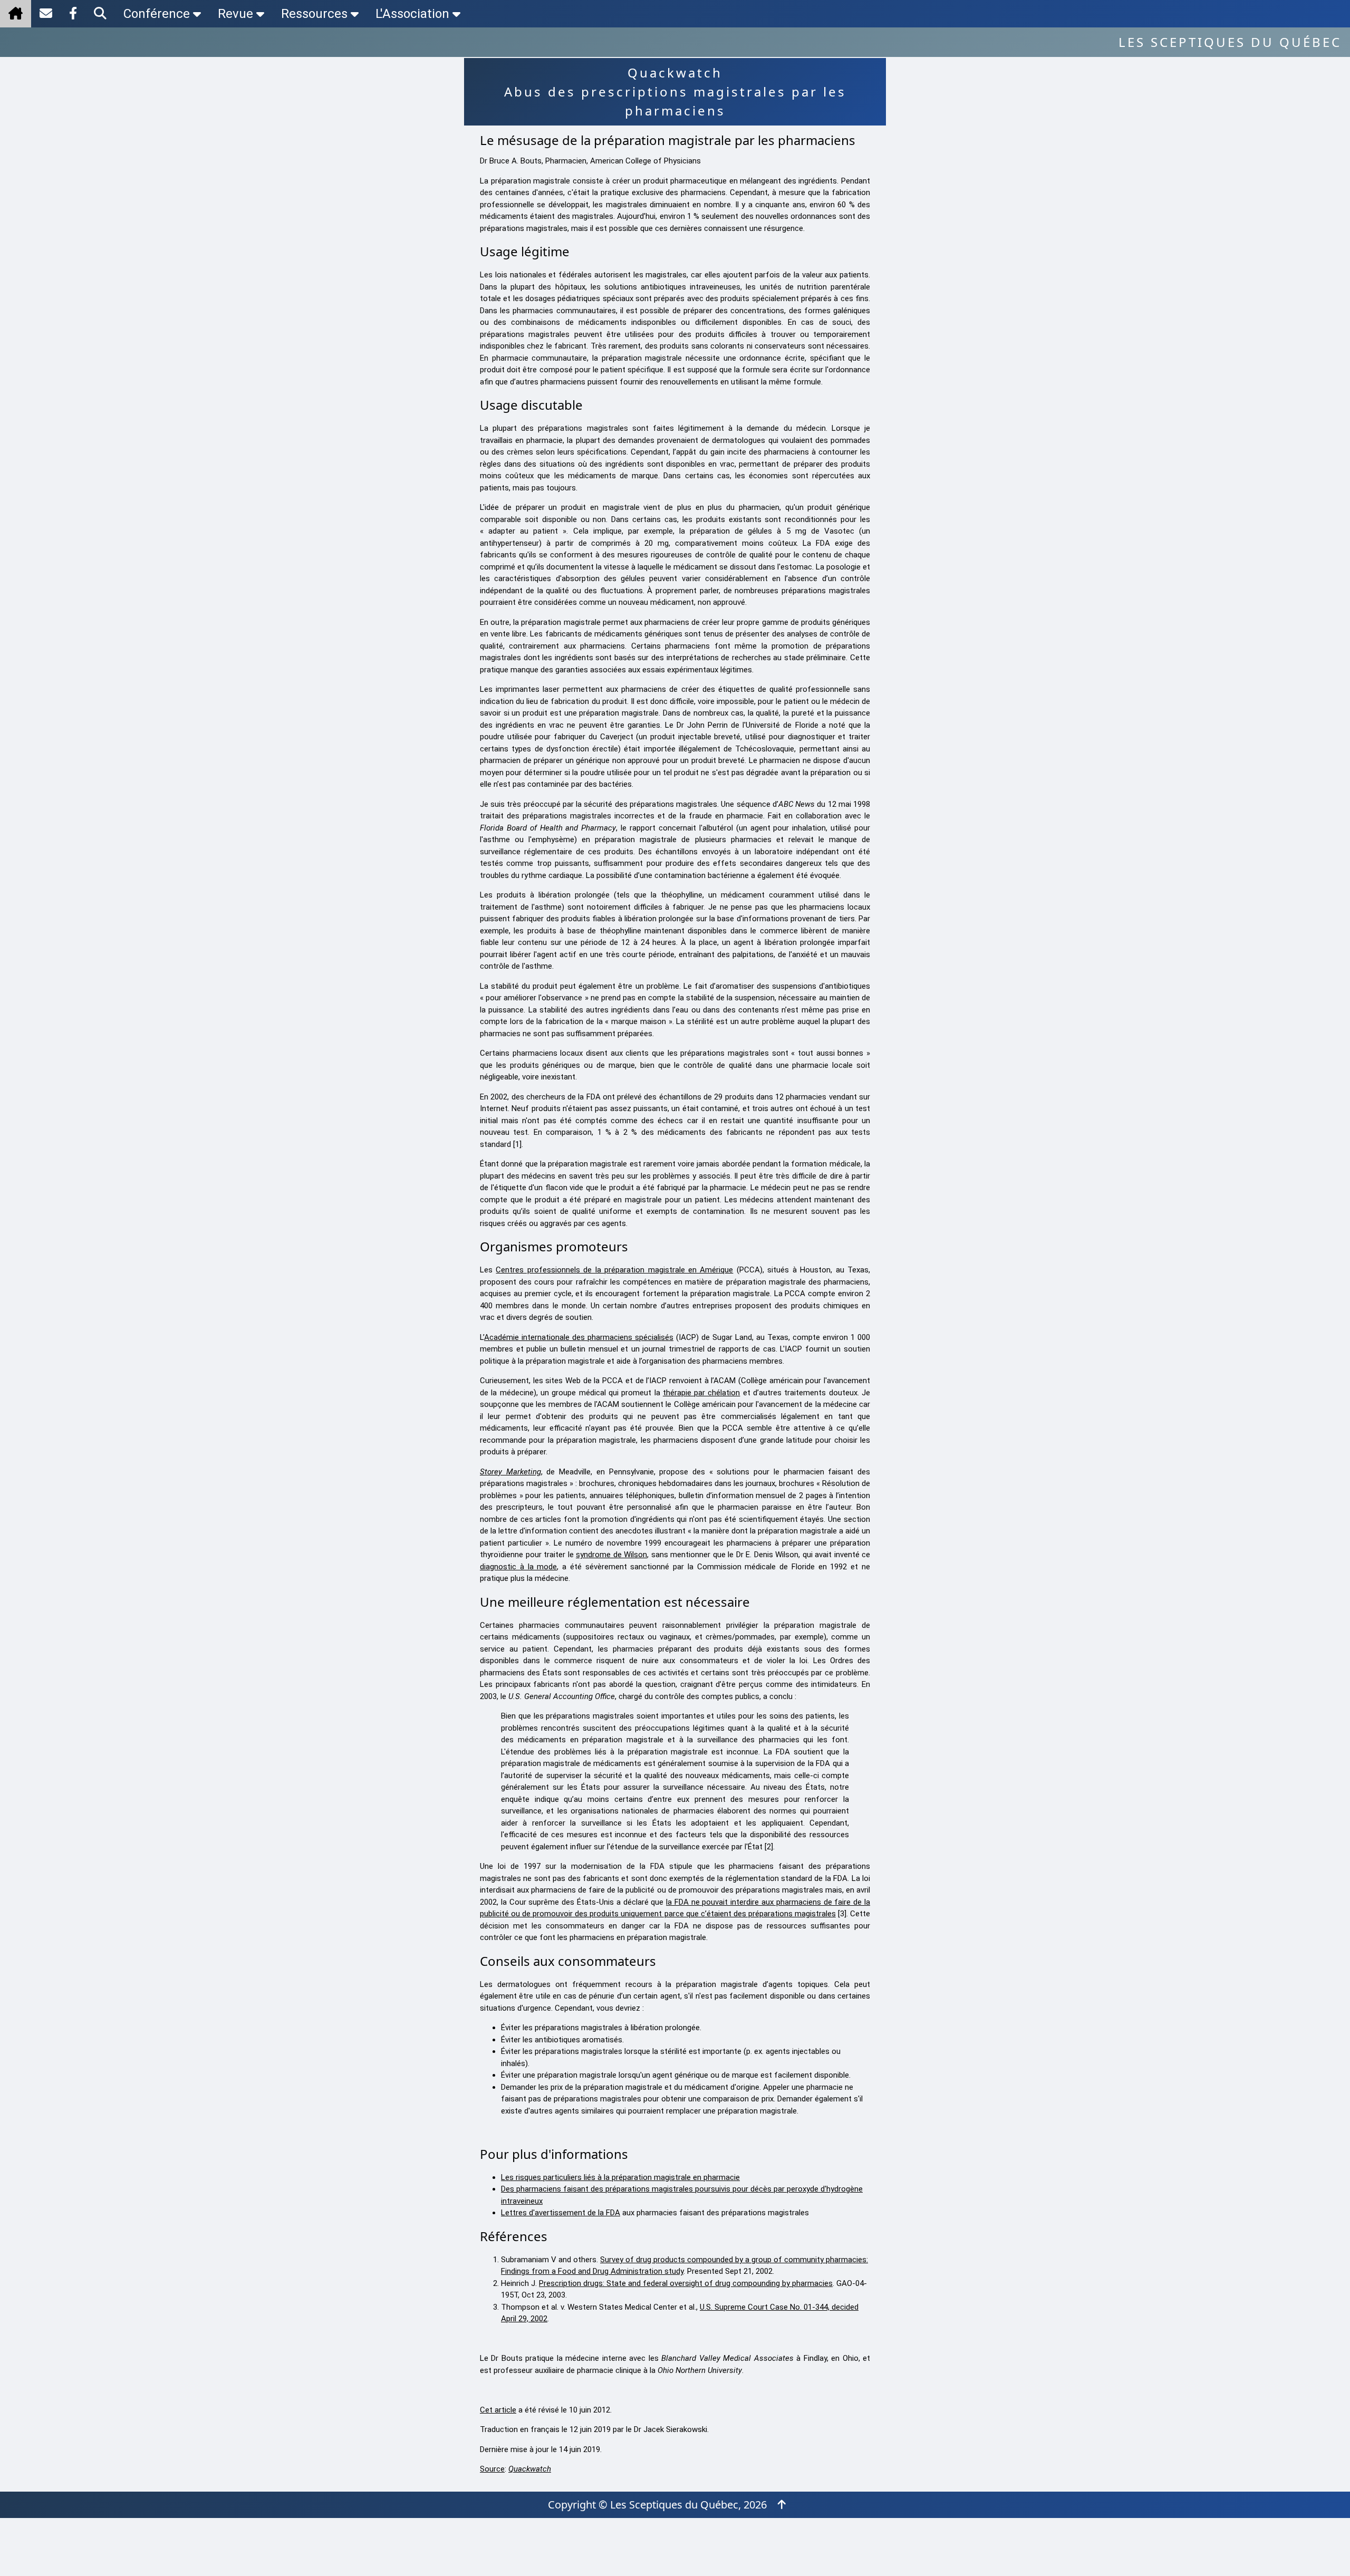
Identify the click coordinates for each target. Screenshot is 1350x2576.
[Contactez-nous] (46, 14)
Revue (235, 14)
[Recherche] (100, 14)
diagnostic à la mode (518, 1567)
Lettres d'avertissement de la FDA (561, 2213)
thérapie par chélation (702, 1393)
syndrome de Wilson (611, 1555)
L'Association (412, 14)
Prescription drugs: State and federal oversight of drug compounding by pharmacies (686, 2283)
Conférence (157, 14)
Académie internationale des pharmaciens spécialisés (579, 1337)
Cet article (498, 2410)
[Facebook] (73, 14)
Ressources (314, 14)
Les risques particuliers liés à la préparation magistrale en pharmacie (620, 2177)
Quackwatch (530, 2469)
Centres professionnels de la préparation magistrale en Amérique (614, 1270)
